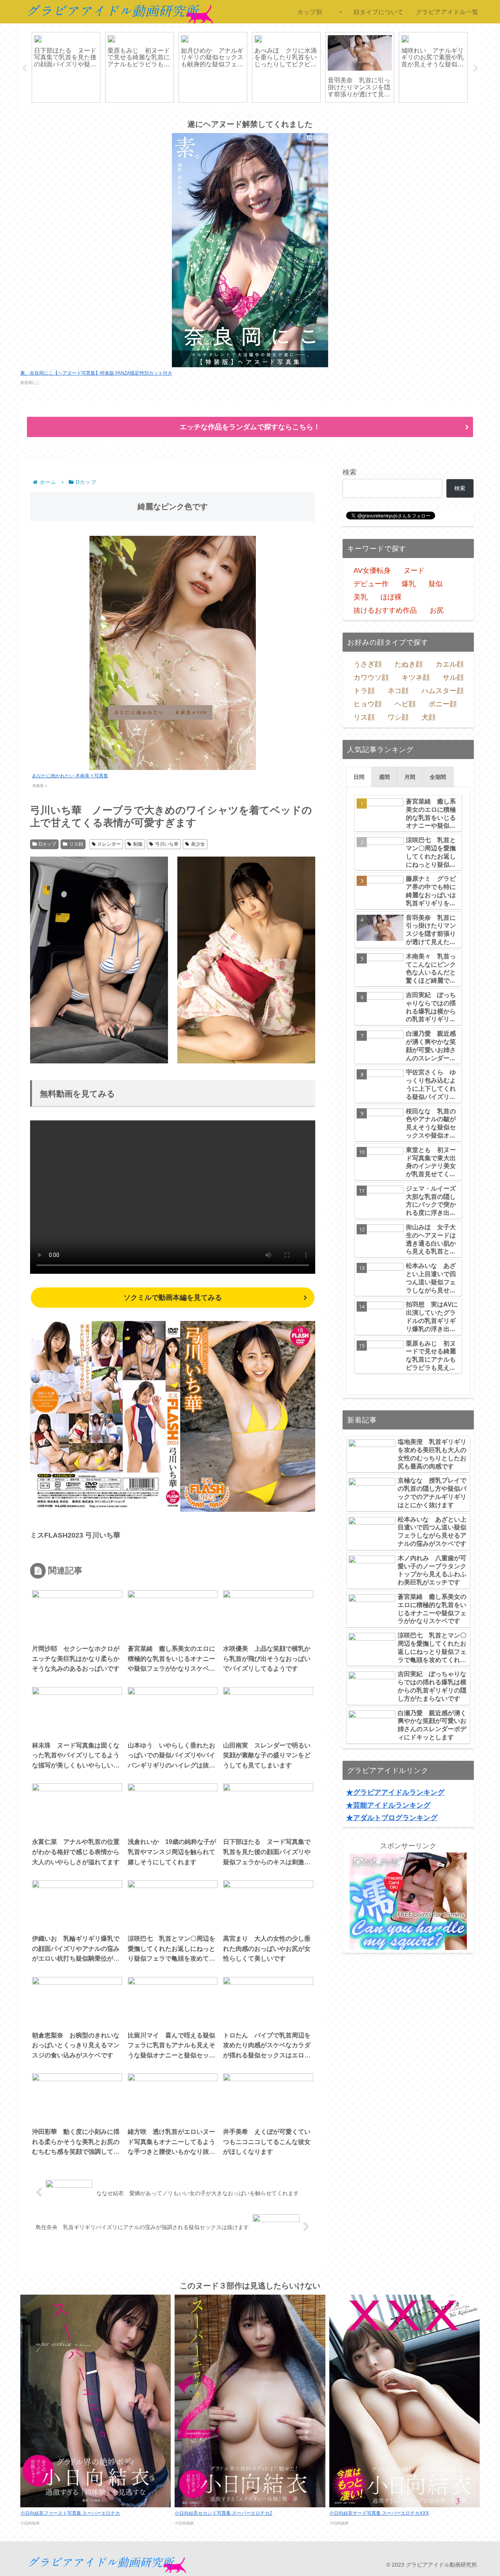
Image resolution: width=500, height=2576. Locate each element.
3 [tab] (250, 115)
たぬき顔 (409, 664)
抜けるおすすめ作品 (385, 610)
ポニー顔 (443, 704)
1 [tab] (227, 115)
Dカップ (47, 844)
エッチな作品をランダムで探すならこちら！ (250, 427)
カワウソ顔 (371, 677)
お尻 (437, 610)
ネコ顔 (398, 691)
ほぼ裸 (391, 597)
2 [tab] (238, 115)
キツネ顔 (416, 677)
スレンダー (109, 844)
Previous (24, 69)
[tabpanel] (95, 67)
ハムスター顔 (443, 691)
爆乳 (409, 584)
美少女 (198, 844)
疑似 (436, 584)
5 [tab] (273, 115)
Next (476, 69)
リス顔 (76, 844)
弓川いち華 (167, 844)
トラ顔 (364, 691)
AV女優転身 (372, 571)
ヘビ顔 (405, 704)
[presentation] (359, 777)
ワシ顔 (398, 717)
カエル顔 (450, 664)
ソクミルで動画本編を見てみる (173, 1298)
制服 (138, 844)
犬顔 (429, 717)
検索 (350, 472)
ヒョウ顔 (368, 704)
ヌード (414, 571)
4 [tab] (262, 115)
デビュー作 (371, 584)
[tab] (359, 777)
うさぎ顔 (368, 664)
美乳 (361, 597)
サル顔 (453, 677)
